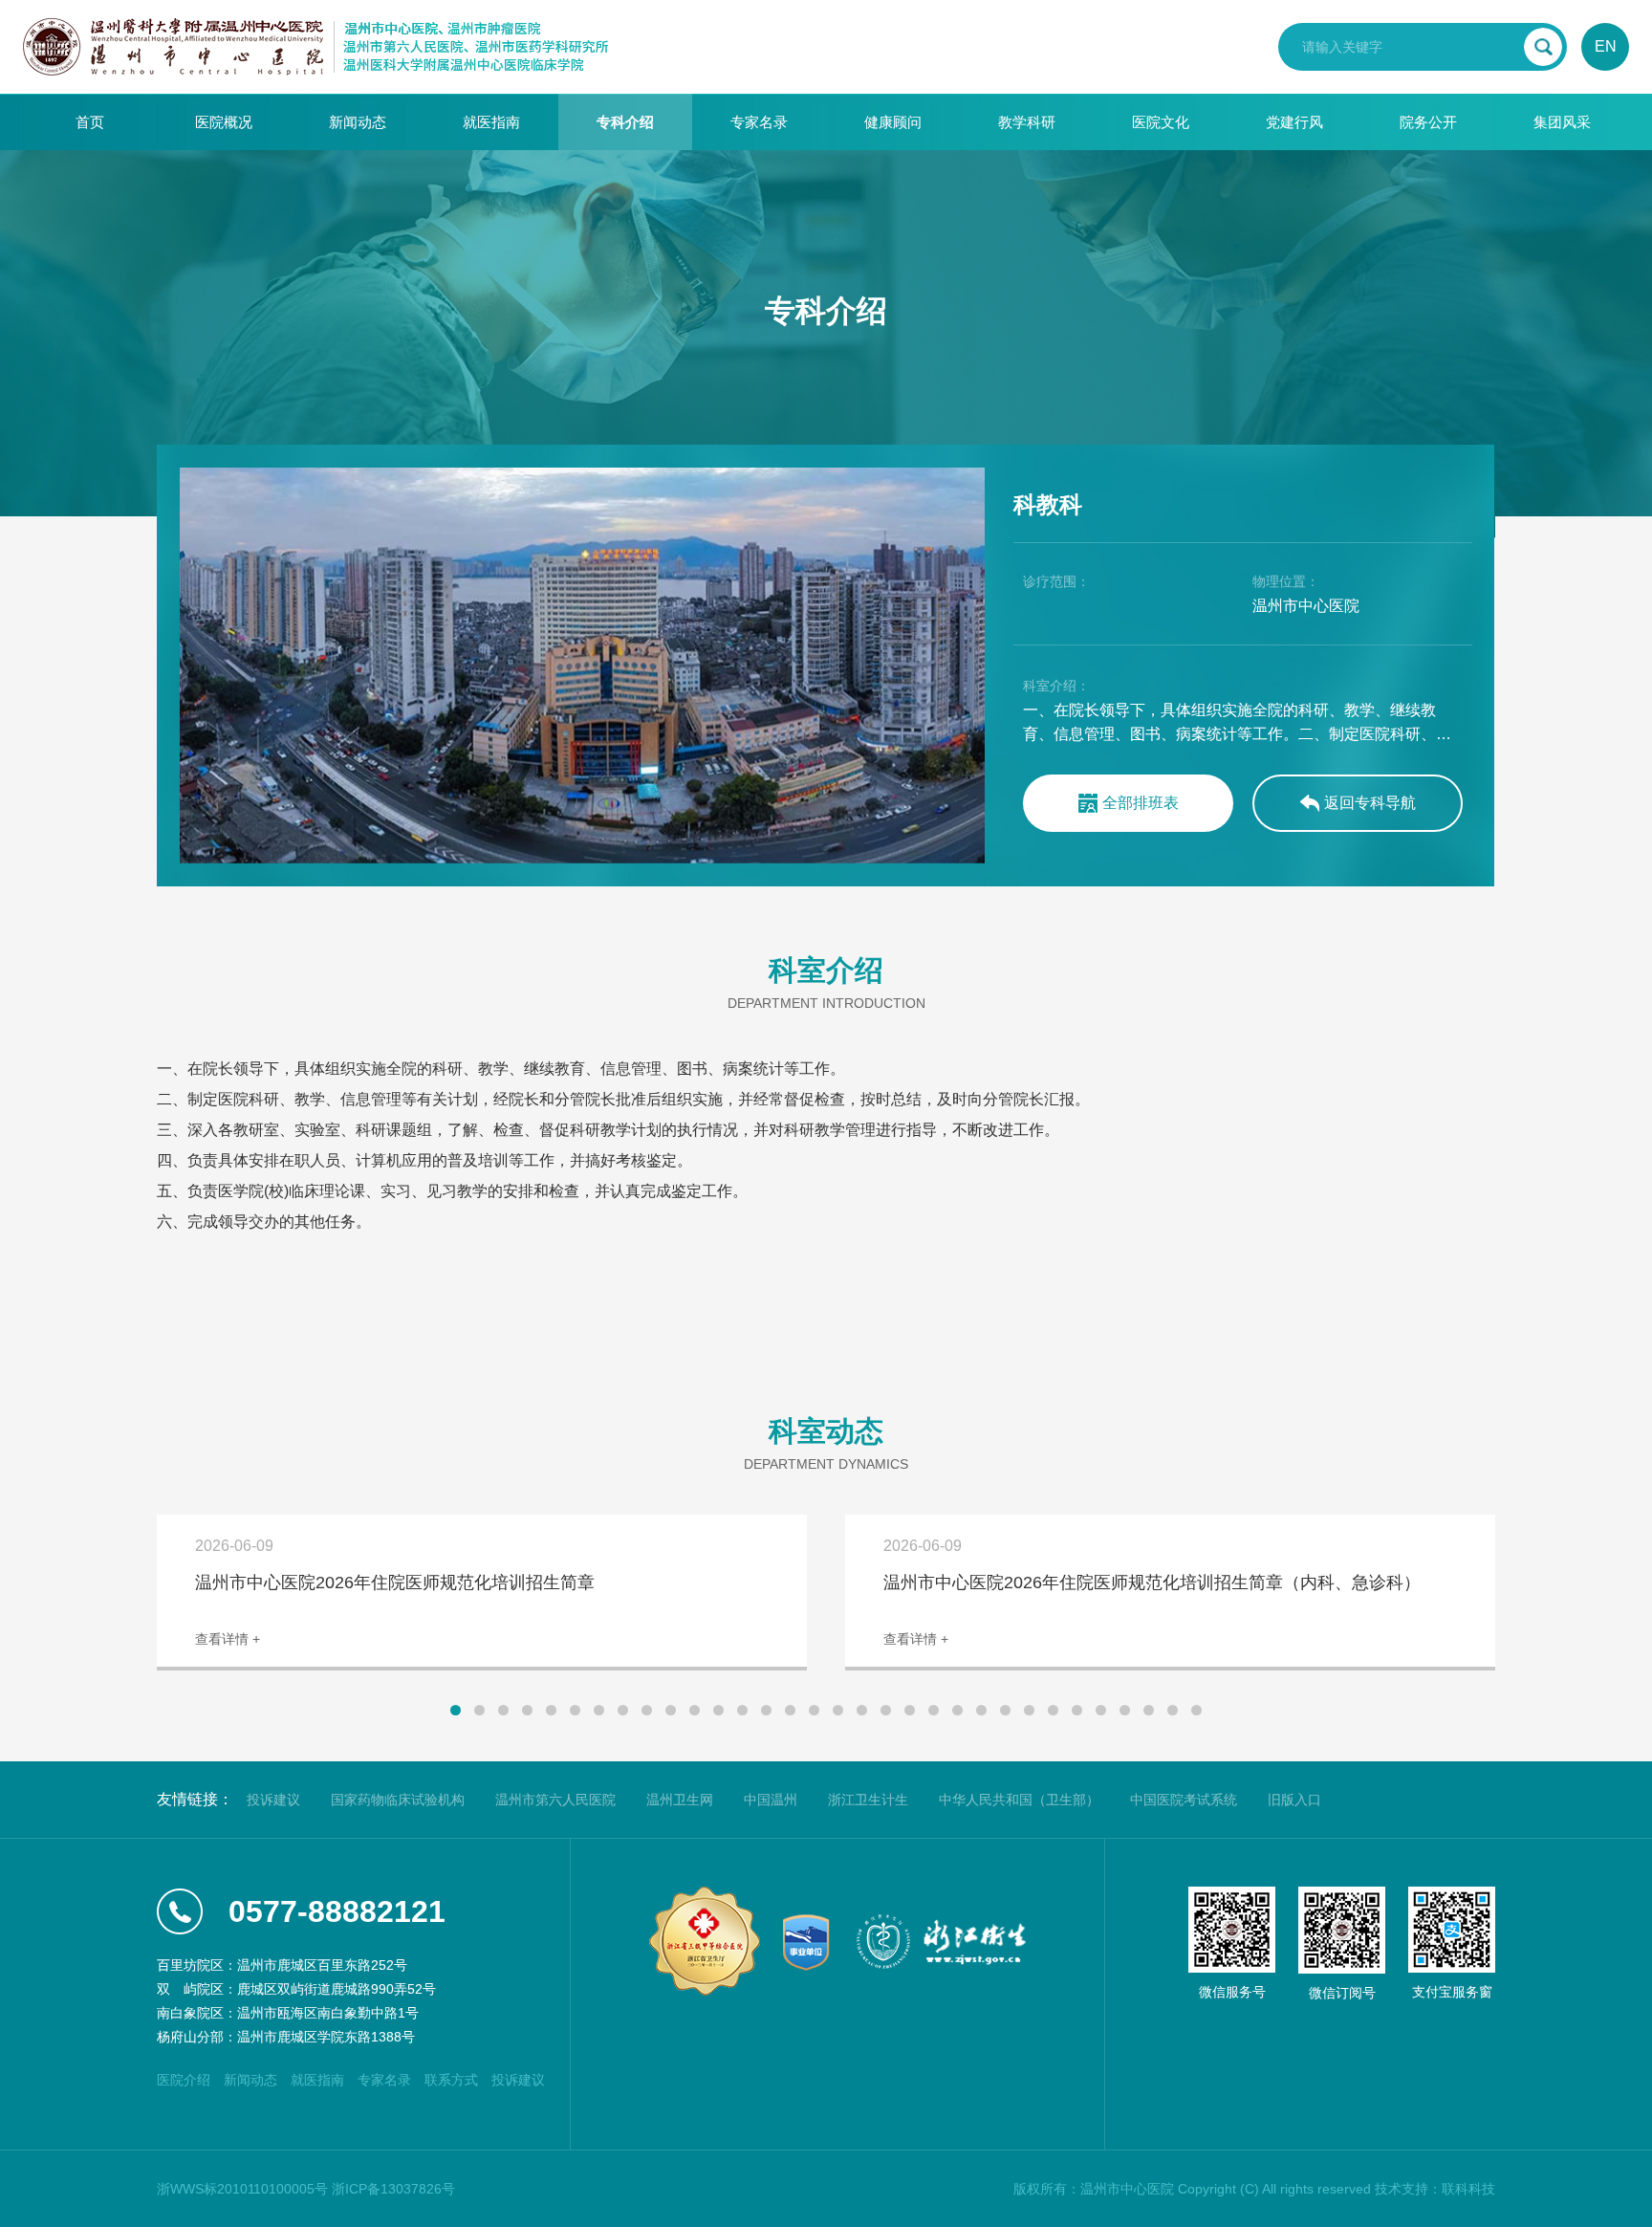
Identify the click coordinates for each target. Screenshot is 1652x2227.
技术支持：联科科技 (1435, 2189)
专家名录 (759, 122)
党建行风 (1294, 122)
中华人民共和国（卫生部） (1019, 1800)
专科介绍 (625, 122)
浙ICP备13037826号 (393, 2189)
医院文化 (1161, 122)
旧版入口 (1294, 1800)
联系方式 (451, 2080)
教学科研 (1027, 122)
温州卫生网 (680, 1800)
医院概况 (224, 122)
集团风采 (1562, 122)
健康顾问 (893, 122)
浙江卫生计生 (868, 1800)
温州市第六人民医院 (555, 1800)
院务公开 (1428, 122)
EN (1606, 46)
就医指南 (491, 122)
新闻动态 (358, 122)
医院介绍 (184, 2080)
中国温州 (771, 1800)
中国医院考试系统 (1184, 1800)
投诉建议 (273, 1800)
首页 (90, 122)
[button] (456, 1710)
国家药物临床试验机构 (398, 1800)
